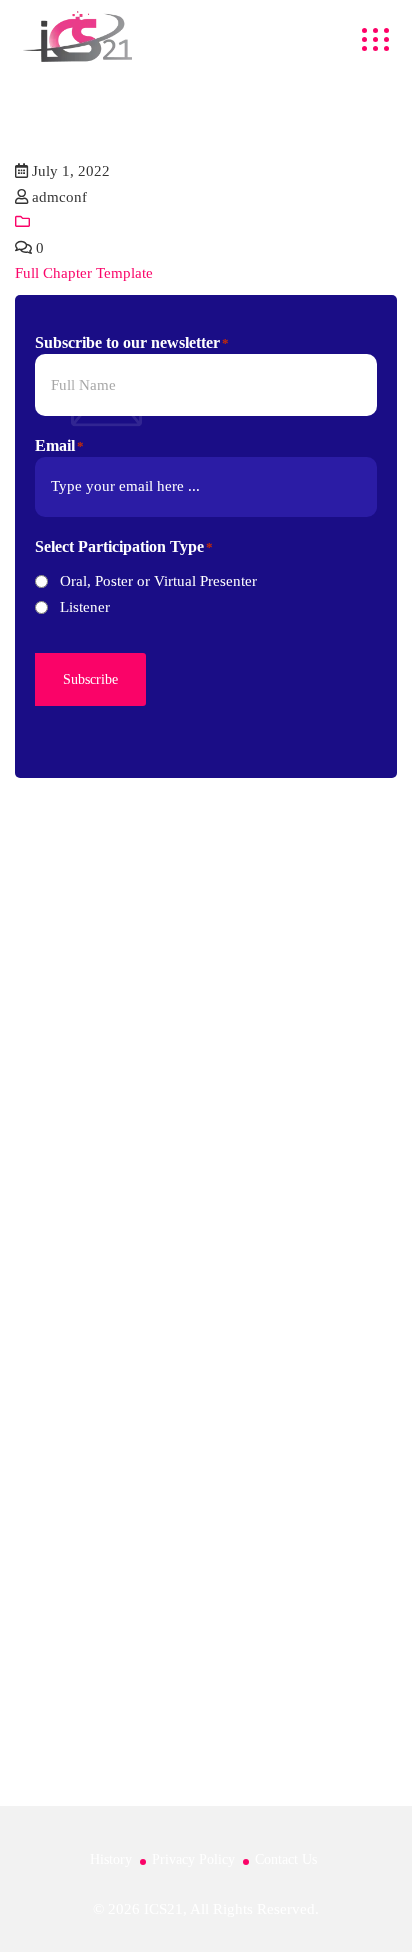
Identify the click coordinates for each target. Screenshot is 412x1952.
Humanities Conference (88, 1517)
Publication (50, 1351)
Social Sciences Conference (101, 1614)
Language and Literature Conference (129, 1566)
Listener (85, 607)
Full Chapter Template (84, 273)
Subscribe (90, 679)
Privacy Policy (193, 1859)
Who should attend (74, 1303)
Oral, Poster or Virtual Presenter (158, 581)
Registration (52, 1254)
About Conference (72, 1157)
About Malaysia (64, 1400)
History (111, 1859)
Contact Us (286, 1859)
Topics (35, 1206)
